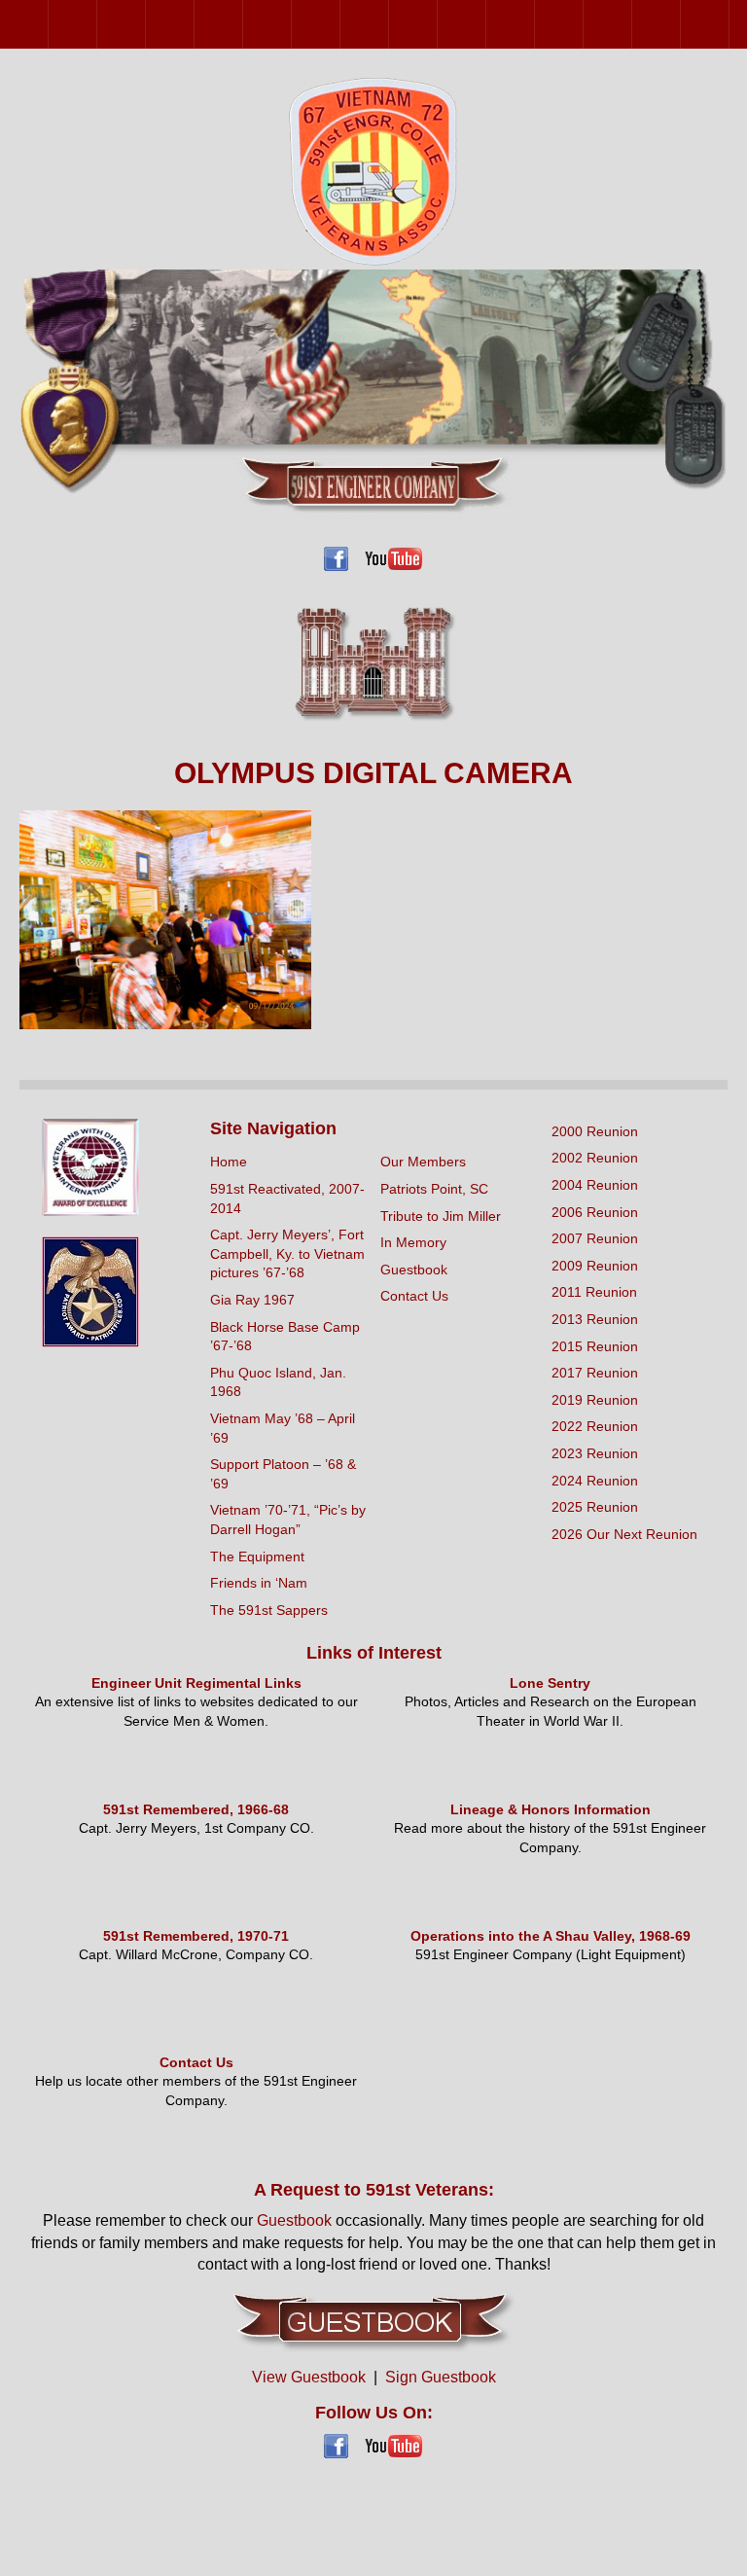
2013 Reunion (389, 24)
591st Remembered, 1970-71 (196, 1936)
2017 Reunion (486, 24)
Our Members (423, 1162)
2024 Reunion (680, 24)
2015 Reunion (437, 24)
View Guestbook (309, 2377)
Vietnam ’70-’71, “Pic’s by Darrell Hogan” (288, 1520)
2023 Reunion (632, 24)
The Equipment (257, 1556)
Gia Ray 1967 (252, 1300)
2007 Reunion (243, 24)
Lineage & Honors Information (551, 1809)
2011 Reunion (340, 24)
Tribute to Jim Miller (441, 1216)
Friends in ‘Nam (259, 1583)
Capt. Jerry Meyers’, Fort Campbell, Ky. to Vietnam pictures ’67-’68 (287, 1253)
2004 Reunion (145, 24)
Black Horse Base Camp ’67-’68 (285, 1337)
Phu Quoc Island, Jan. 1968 (278, 1382)
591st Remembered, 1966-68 (196, 1809)
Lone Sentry (550, 1683)
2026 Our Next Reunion (624, 1534)
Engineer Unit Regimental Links (196, 1683)
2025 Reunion (729, 24)
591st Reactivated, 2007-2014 (287, 1199)
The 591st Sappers (269, 1610)
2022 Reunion (583, 24)
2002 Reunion (97, 24)
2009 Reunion (291, 24)
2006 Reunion (194, 24)
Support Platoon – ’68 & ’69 (283, 1474)
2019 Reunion (534, 24)
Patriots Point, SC (434, 1189)
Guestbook (414, 1270)
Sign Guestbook (441, 2377)
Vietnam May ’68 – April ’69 (283, 1428)
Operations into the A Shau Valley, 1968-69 (551, 1936)
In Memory (413, 1242)
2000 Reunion (48, 24)
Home (229, 1162)
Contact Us (414, 1296)
